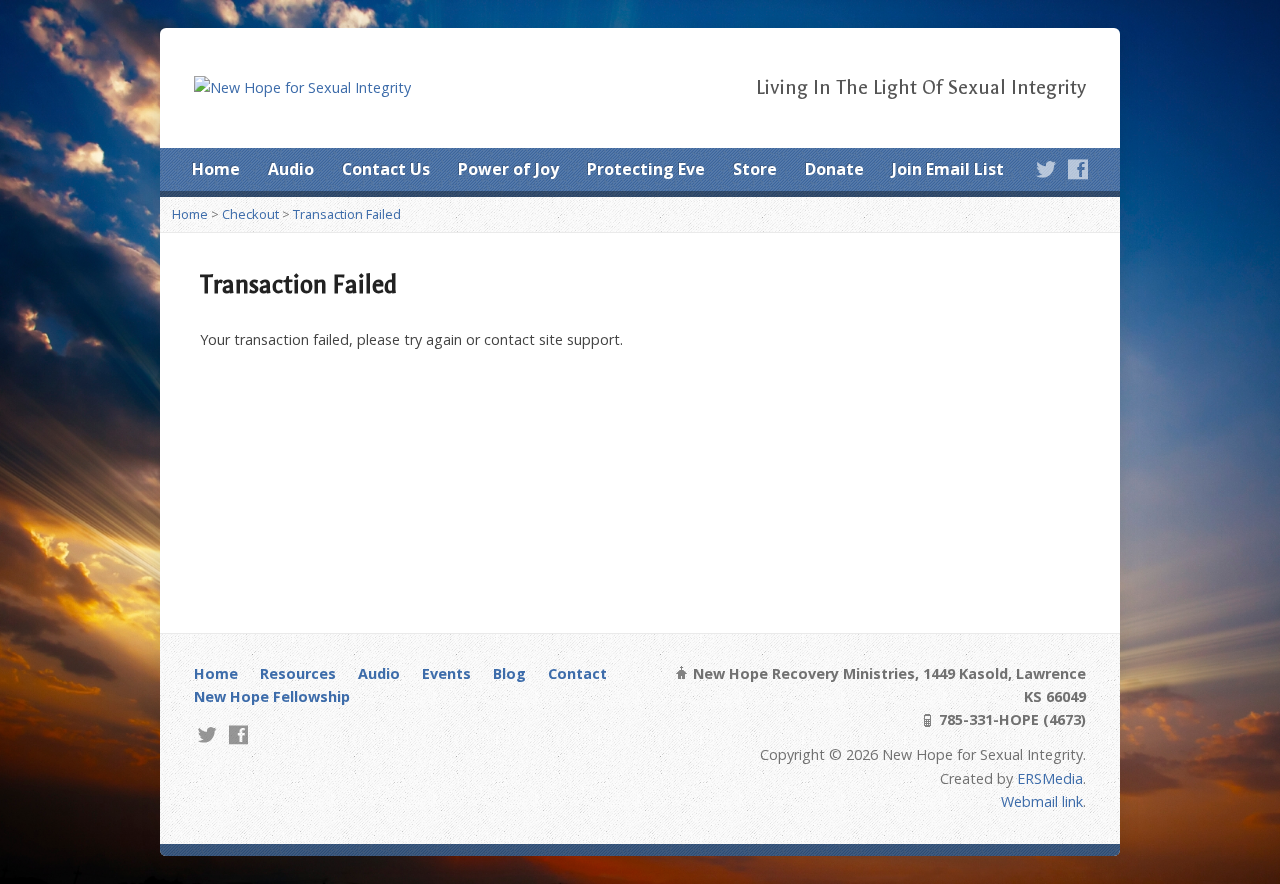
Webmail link (1042, 801)
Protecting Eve (646, 169)
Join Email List (948, 169)
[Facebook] (1078, 169)
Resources (298, 673)
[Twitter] (1046, 169)
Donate (834, 169)
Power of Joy (508, 169)
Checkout (250, 214)
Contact (577, 673)
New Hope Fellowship (272, 696)
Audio (291, 169)
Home (216, 169)
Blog (509, 673)
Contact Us (386, 169)
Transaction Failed (347, 214)
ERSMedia (1050, 778)
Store (755, 169)
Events (446, 673)
